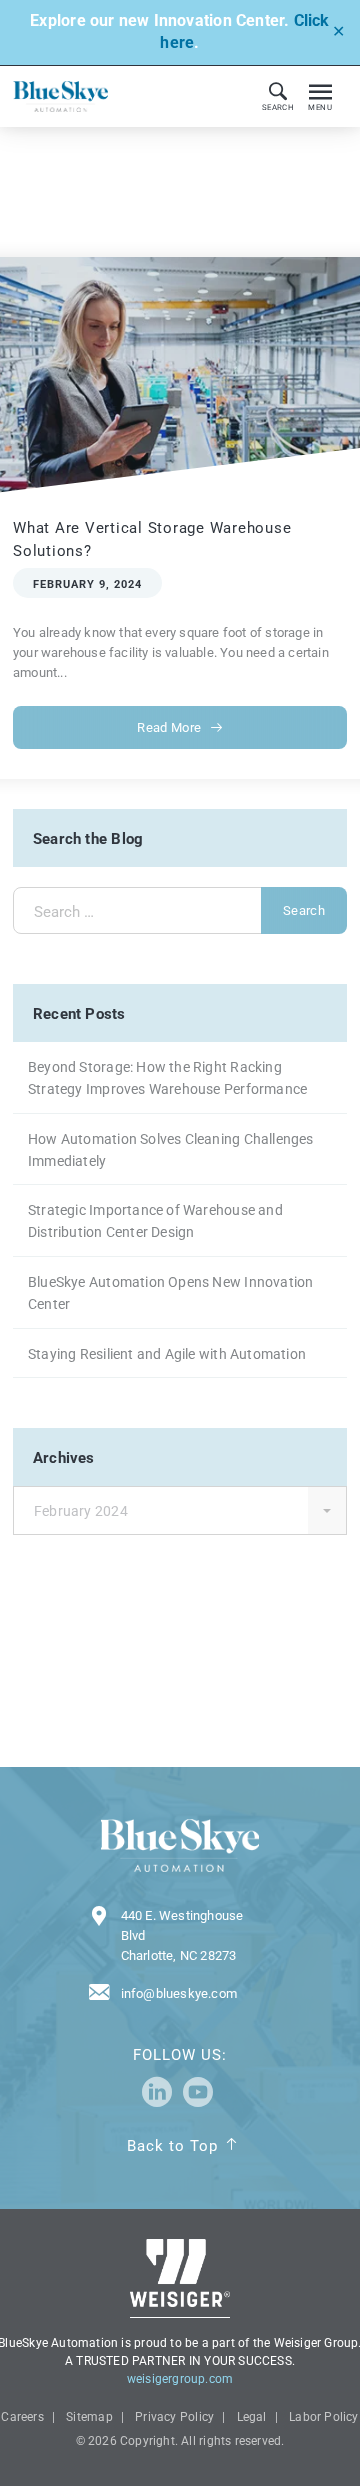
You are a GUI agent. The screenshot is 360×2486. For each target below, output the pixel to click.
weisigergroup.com (180, 2379)
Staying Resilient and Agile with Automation (167, 1354)
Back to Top (172, 2146)
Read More (169, 727)
